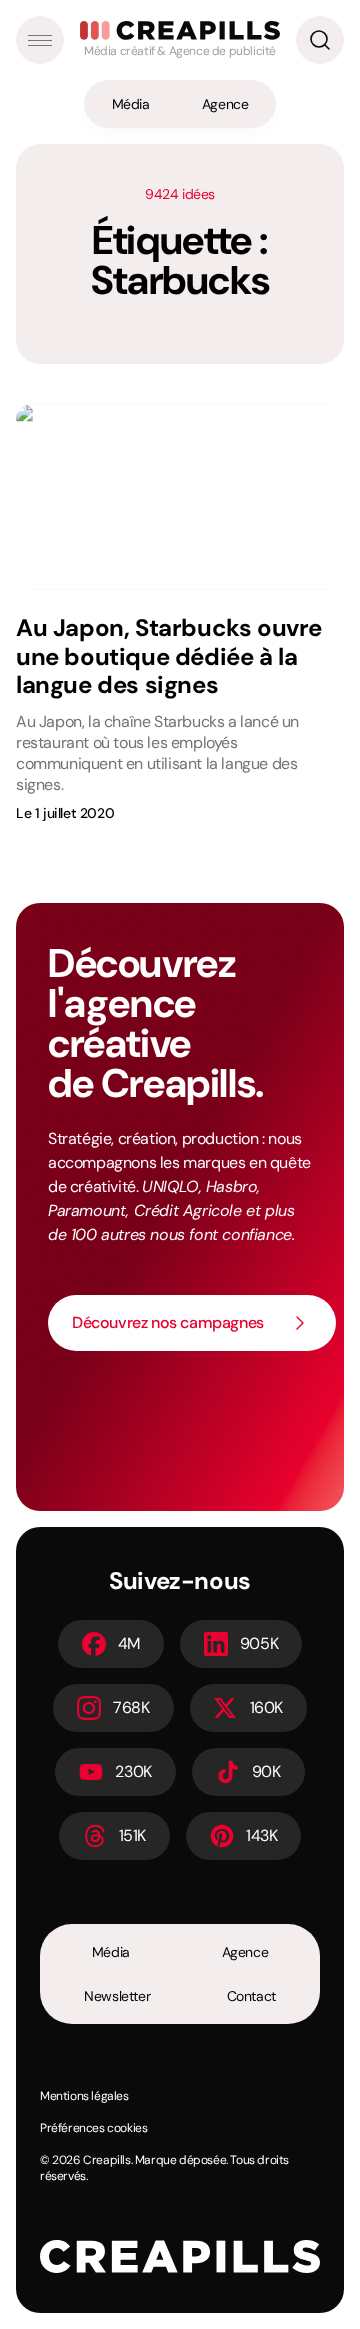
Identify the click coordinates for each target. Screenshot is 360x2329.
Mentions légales (84, 2096)
